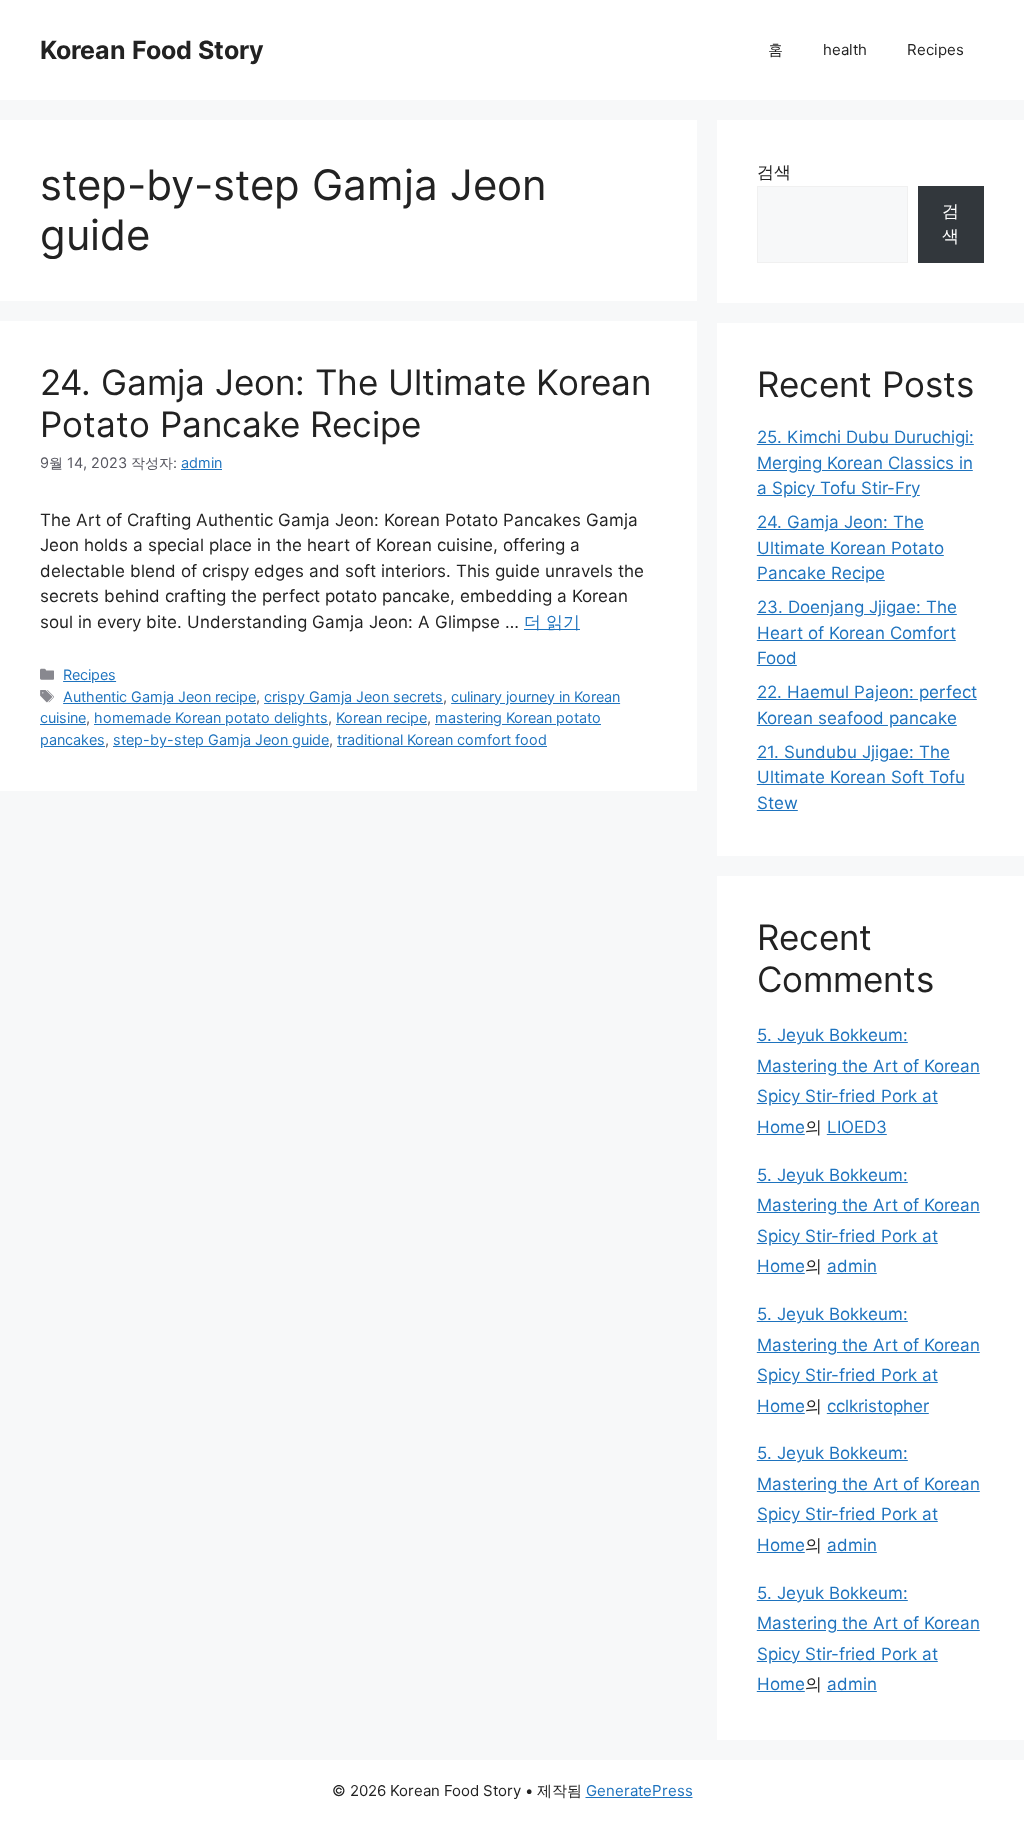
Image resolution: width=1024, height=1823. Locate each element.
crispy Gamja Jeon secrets (353, 696)
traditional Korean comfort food (442, 739)
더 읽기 (552, 622)
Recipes (935, 49)
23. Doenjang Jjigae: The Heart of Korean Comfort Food (857, 632)
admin (852, 1266)
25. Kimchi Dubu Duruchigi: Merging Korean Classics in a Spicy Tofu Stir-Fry (865, 462)
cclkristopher (878, 1406)
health (845, 49)
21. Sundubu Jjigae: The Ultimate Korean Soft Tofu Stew (861, 777)
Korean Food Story (152, 50)
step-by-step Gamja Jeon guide (221, 739)
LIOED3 (857, 1127)
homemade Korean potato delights (211, 717)
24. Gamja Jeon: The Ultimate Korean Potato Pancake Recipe (345, 403)
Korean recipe (381, 717)
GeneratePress (639, 1790)
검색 (774, 172)
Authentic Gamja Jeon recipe (159, 696)
